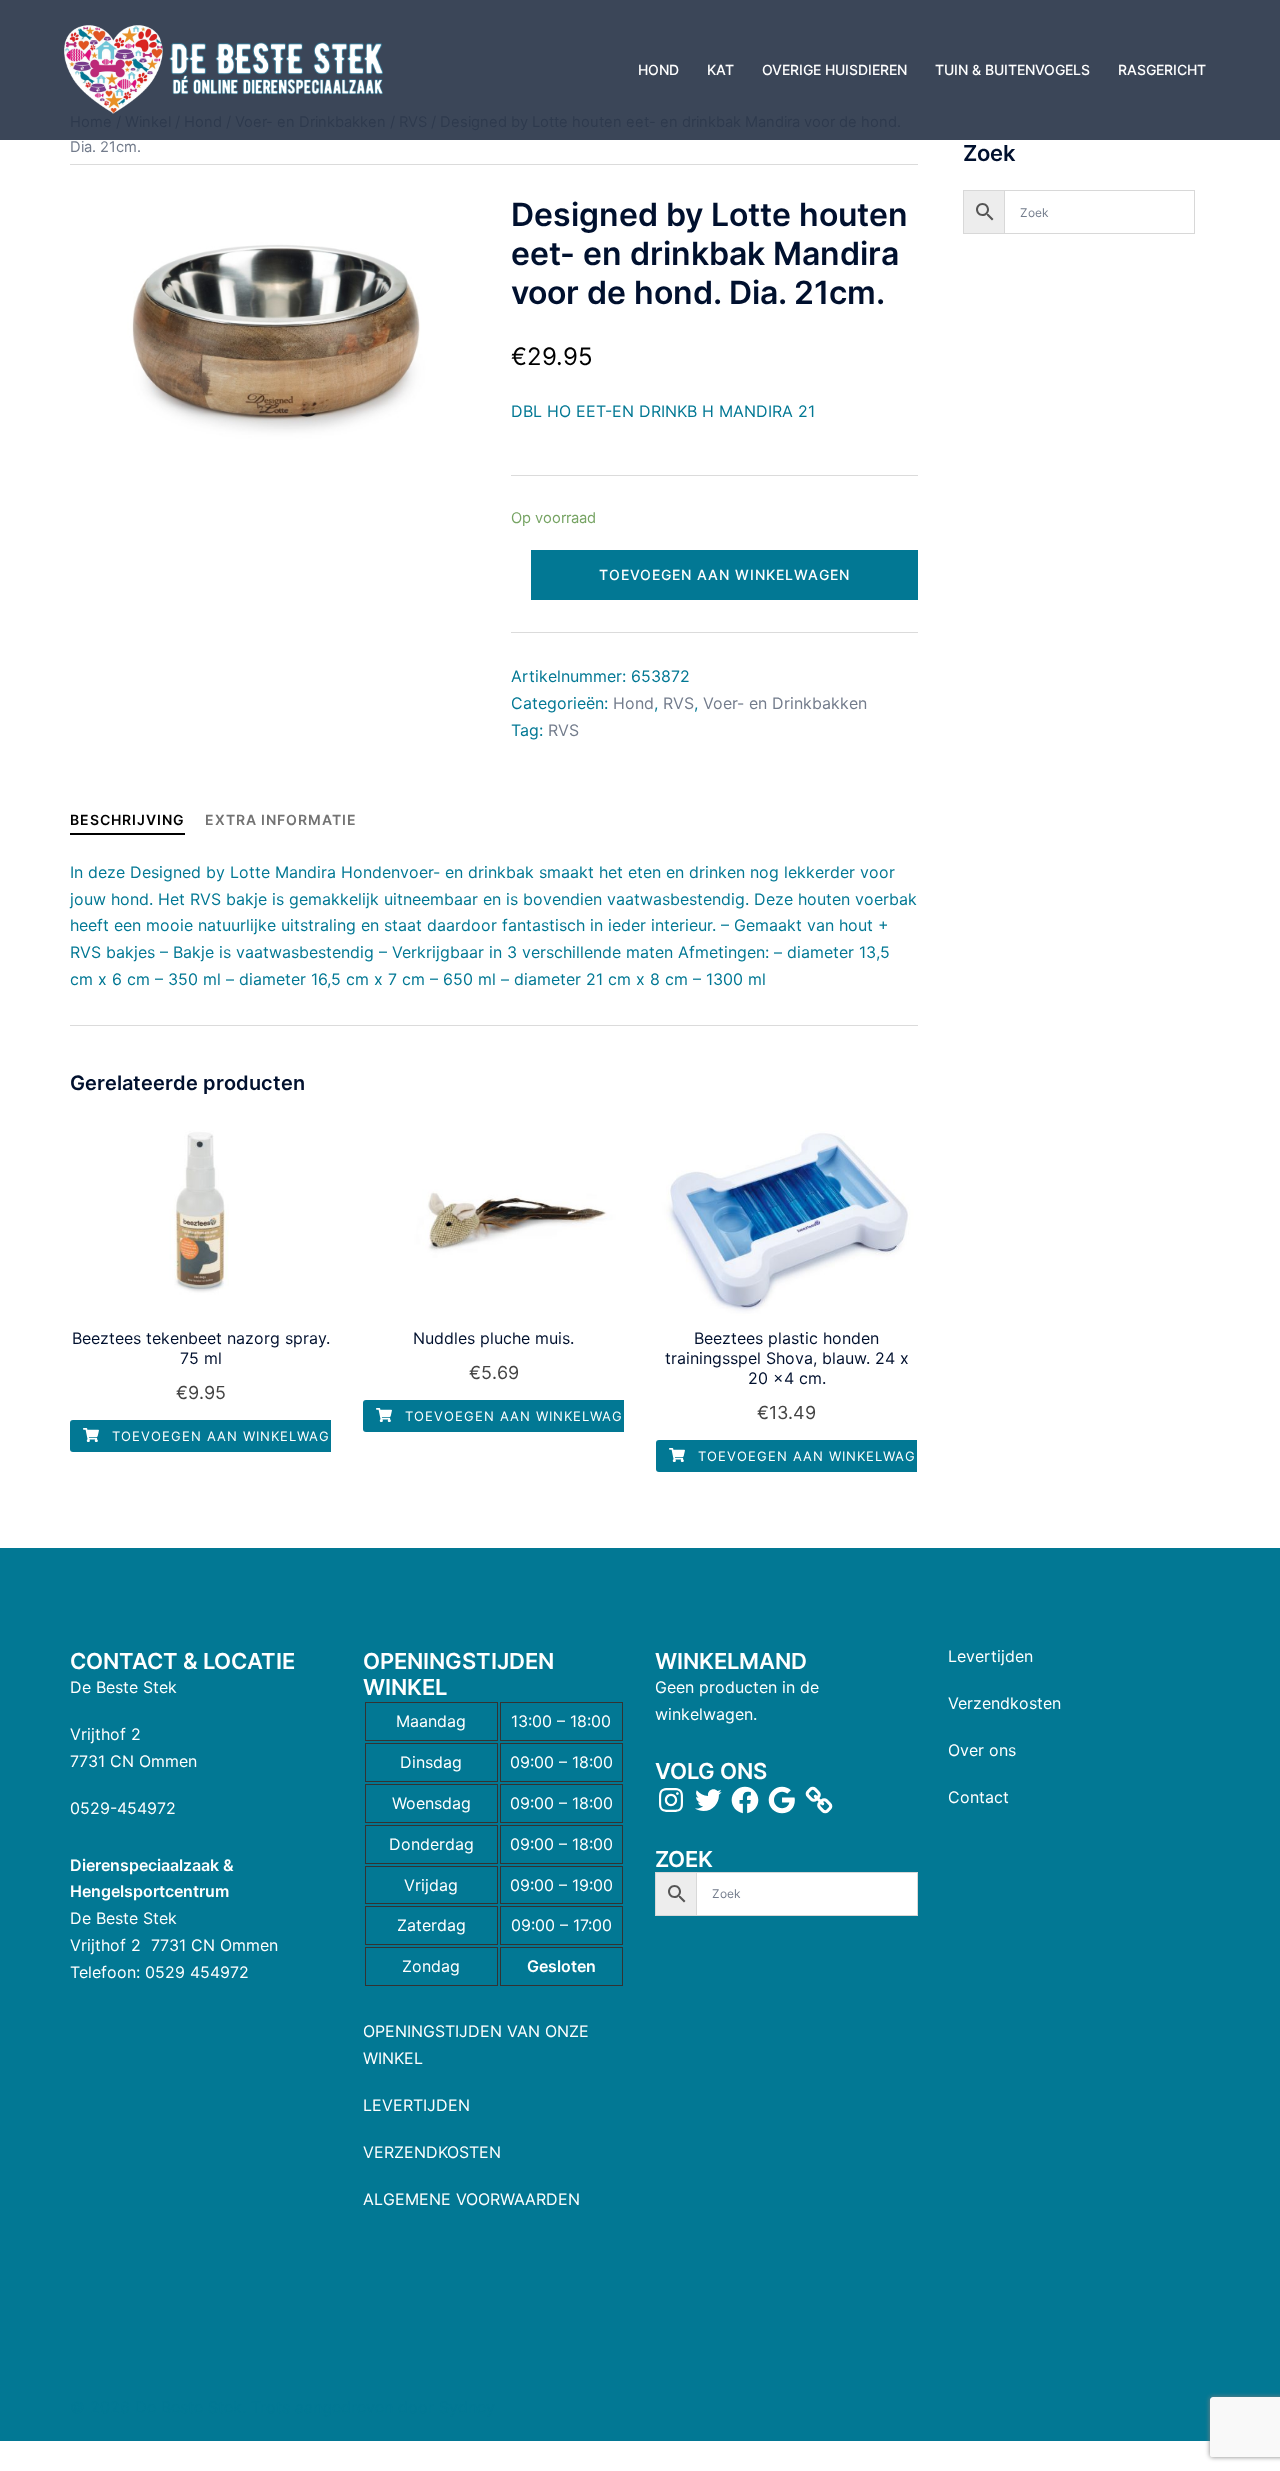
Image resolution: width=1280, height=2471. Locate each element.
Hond (633, 703)
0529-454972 (123, 1808)
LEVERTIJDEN (416, 2105)
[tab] (127, 819)
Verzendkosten (1004, 1703)
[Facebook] (745, 1800)
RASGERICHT (1162, 69)
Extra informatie (281, 819)
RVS (678, 703)
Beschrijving (127, 819)
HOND (658, 69)
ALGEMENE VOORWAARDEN (471, 2199)
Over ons (982, 1750)
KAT (720, 69)
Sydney (467, 2407)
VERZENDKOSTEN (432, 2152)
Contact (978, 1797)
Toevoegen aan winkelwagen (724, 574)
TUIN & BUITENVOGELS (1012, 69)
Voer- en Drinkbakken (785, 703)
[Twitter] (708, 1800)
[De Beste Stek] (226, 68)
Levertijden (990, 1656)
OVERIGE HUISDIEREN (834, 69)
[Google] (782, 1800)
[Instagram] (671, 1800)
